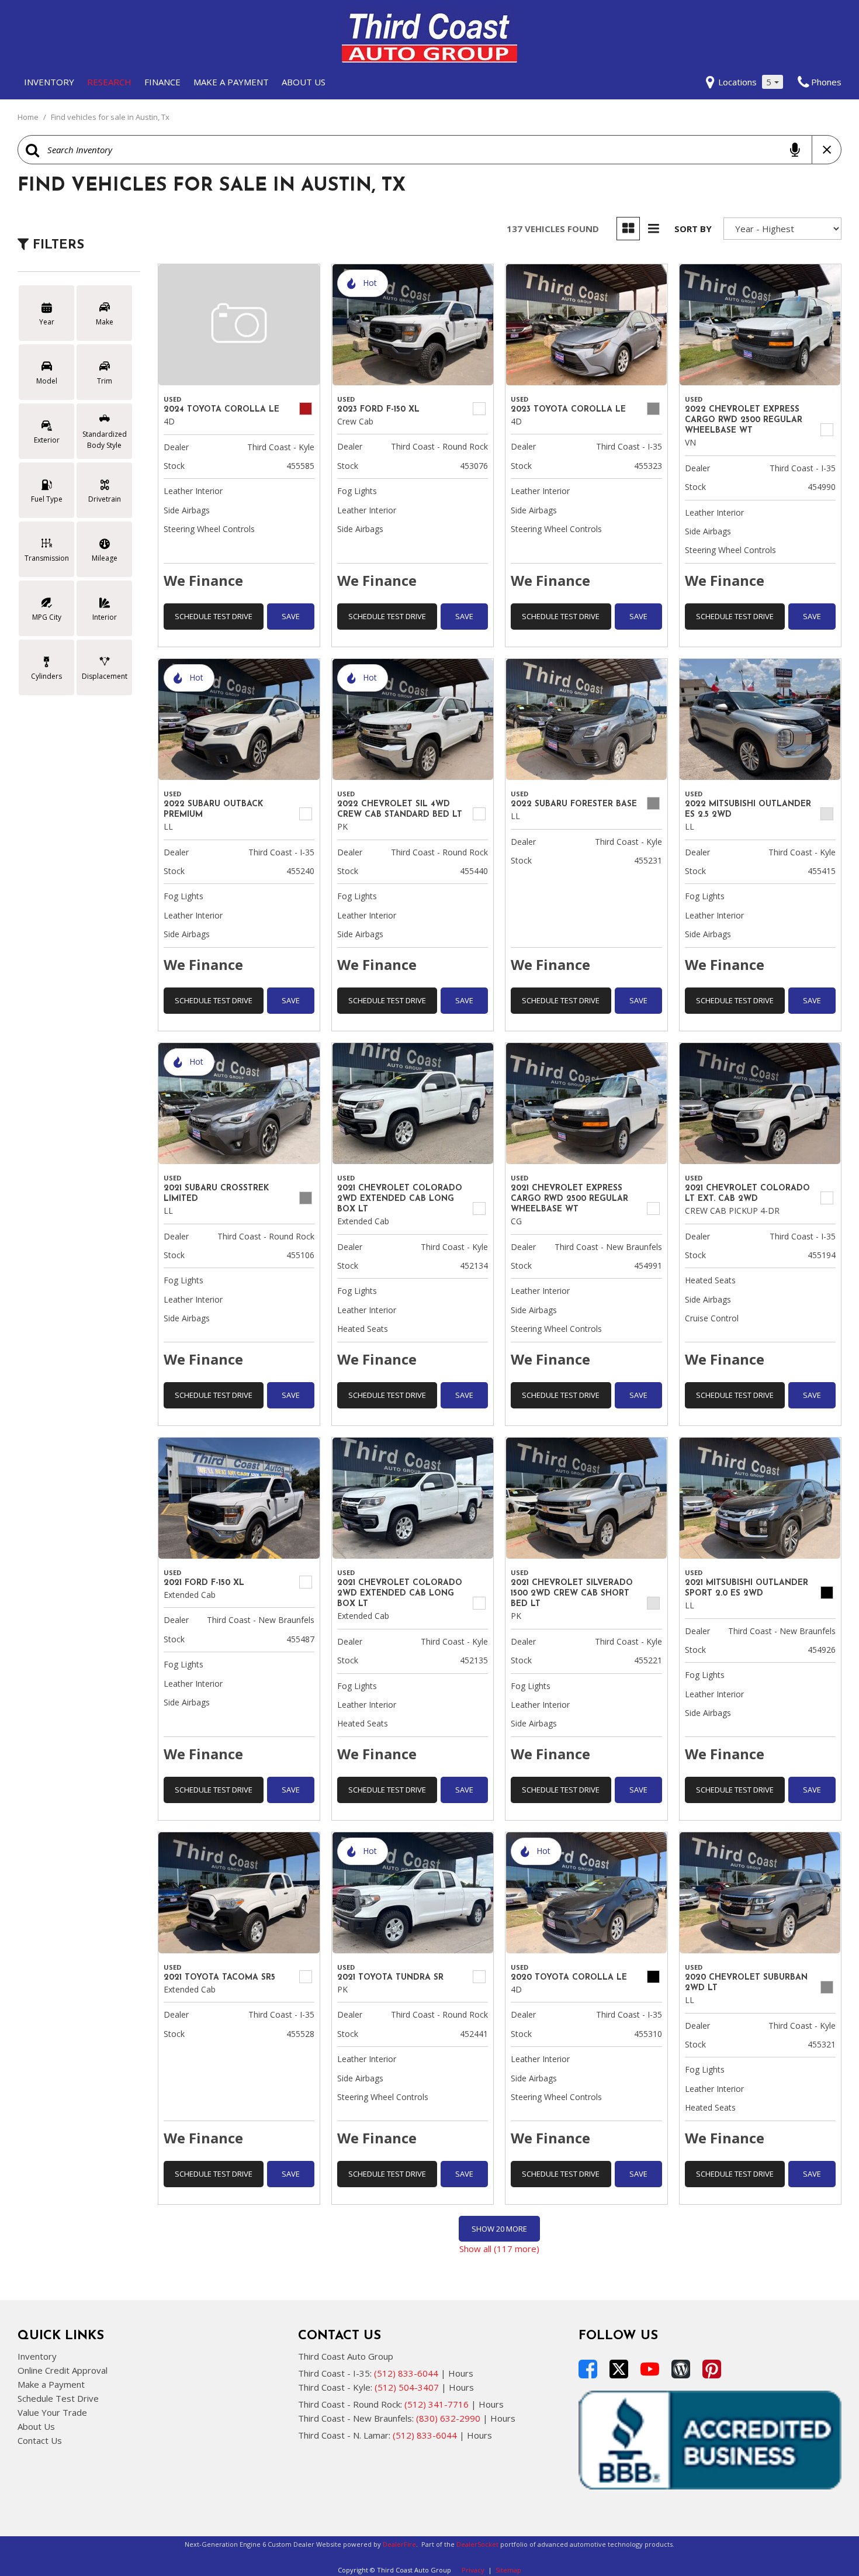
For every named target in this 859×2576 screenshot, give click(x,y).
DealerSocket (477, 2544)
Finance (162, 82)
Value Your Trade (52, 2412)
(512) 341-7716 (437, 2404)
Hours (461, 2373)
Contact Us (40, 2440)
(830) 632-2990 (448, 2418)
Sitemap (508, 2570)
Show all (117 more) (499, 2249)
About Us (304, 82)
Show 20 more (499, 2229)
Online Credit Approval (63, 2370)
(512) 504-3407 (407, 2387)
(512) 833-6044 (406, 2373)
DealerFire (399, 2544)
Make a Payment (231, 82)
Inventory (49, 82)
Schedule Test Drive (214, 616)
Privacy (473, 2570)
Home (29, 117)
